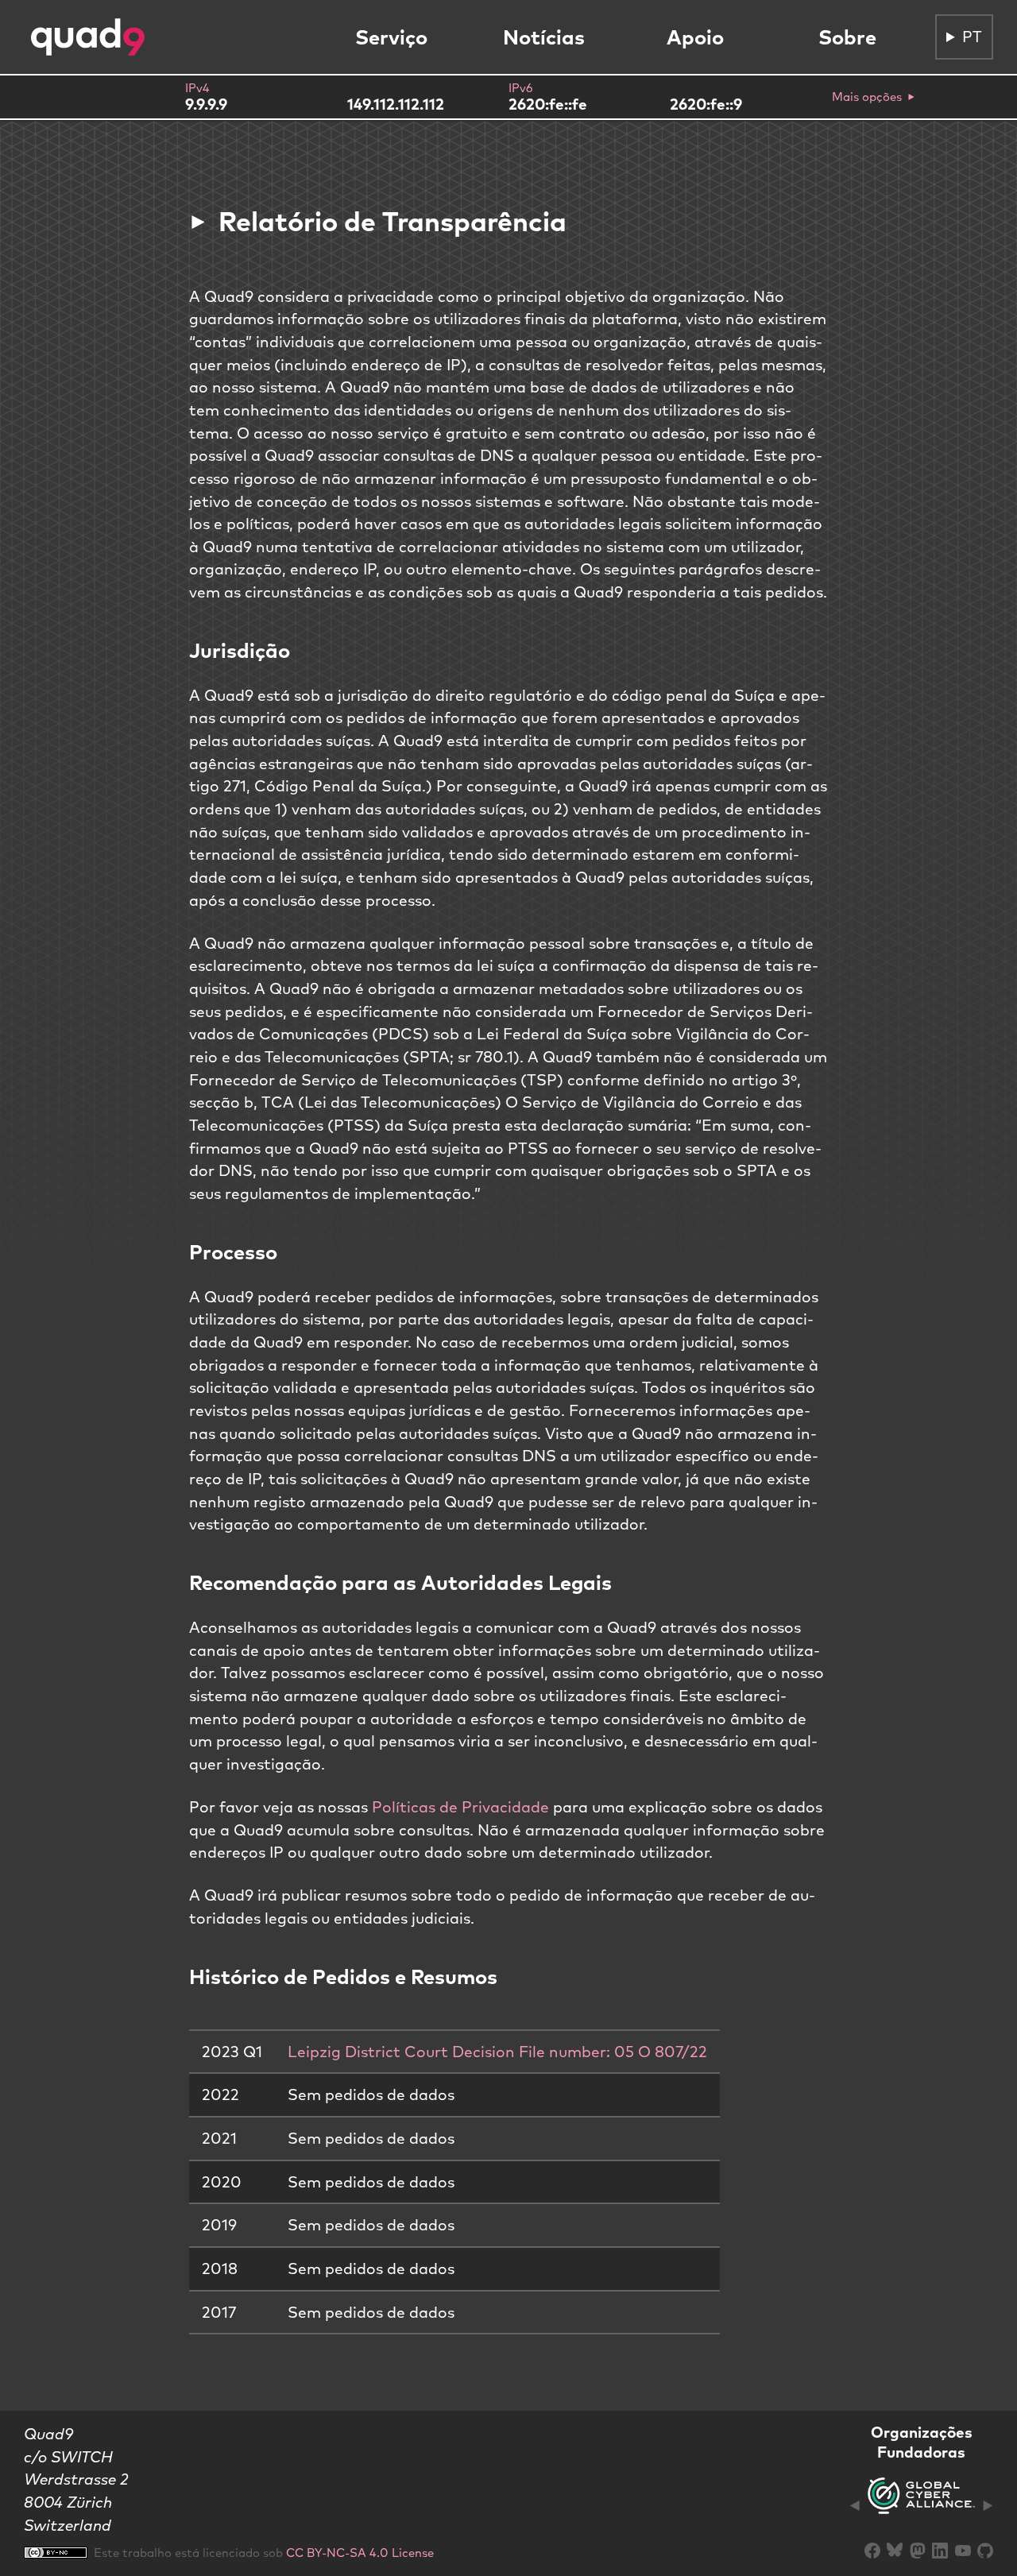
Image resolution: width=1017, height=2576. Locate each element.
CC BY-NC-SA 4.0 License (360, 2553)
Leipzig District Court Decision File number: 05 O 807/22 (497, 2052)
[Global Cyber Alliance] (921, 2505)
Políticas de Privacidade (460, 1807)
